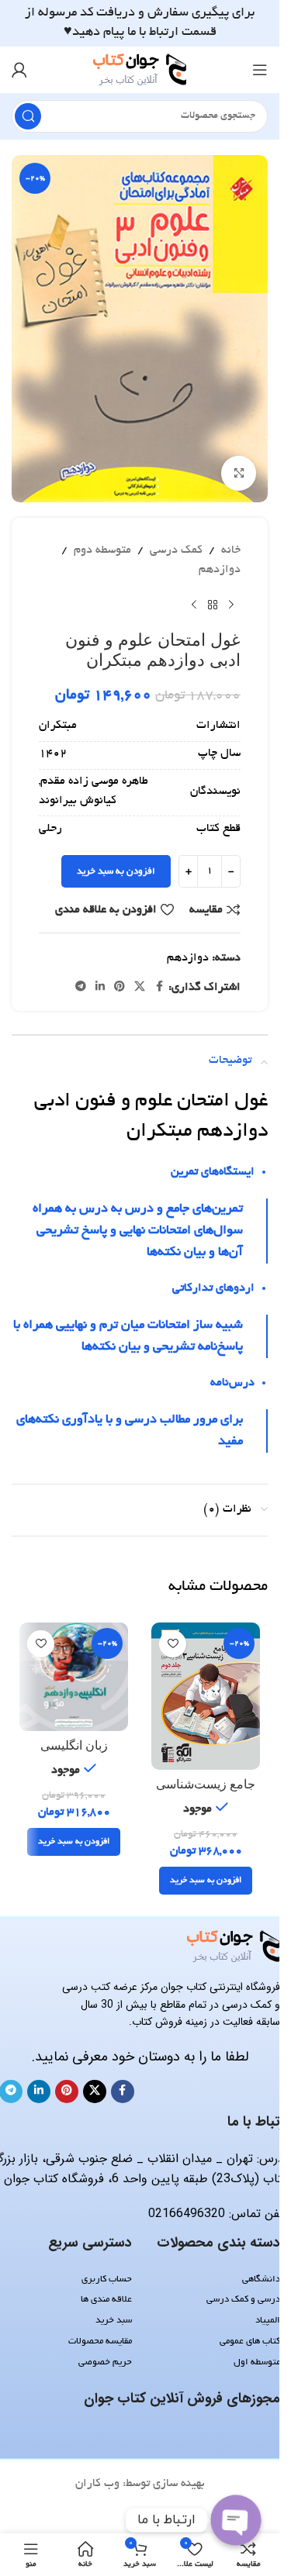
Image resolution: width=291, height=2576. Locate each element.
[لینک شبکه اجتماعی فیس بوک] (159, 988)
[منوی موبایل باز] (260, 70)
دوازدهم (220, 570)
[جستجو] (28, 116)
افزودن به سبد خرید (116, 872)
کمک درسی (176, 550)
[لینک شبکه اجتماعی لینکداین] (100, 988)
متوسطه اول (257, 2362)
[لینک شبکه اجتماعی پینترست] (120, 988)
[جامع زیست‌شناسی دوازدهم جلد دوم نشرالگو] (206, 1696)
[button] (206, 1881)
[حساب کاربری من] (19, 70)
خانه (231, 550)
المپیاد (268, 2321)
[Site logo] (140, 71)
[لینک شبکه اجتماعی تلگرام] (81, 988)
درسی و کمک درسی (243, 2300)
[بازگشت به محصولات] (213, 605)
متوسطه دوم (102, 550)
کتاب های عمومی (250, 2342)
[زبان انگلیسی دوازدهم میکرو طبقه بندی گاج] (74, 1677)
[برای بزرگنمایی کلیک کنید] (239, 473)
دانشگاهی (261, 2279)
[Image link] (234, 1949)
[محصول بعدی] (194, 605)
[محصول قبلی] (231, 605)
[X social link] (140, 988)
